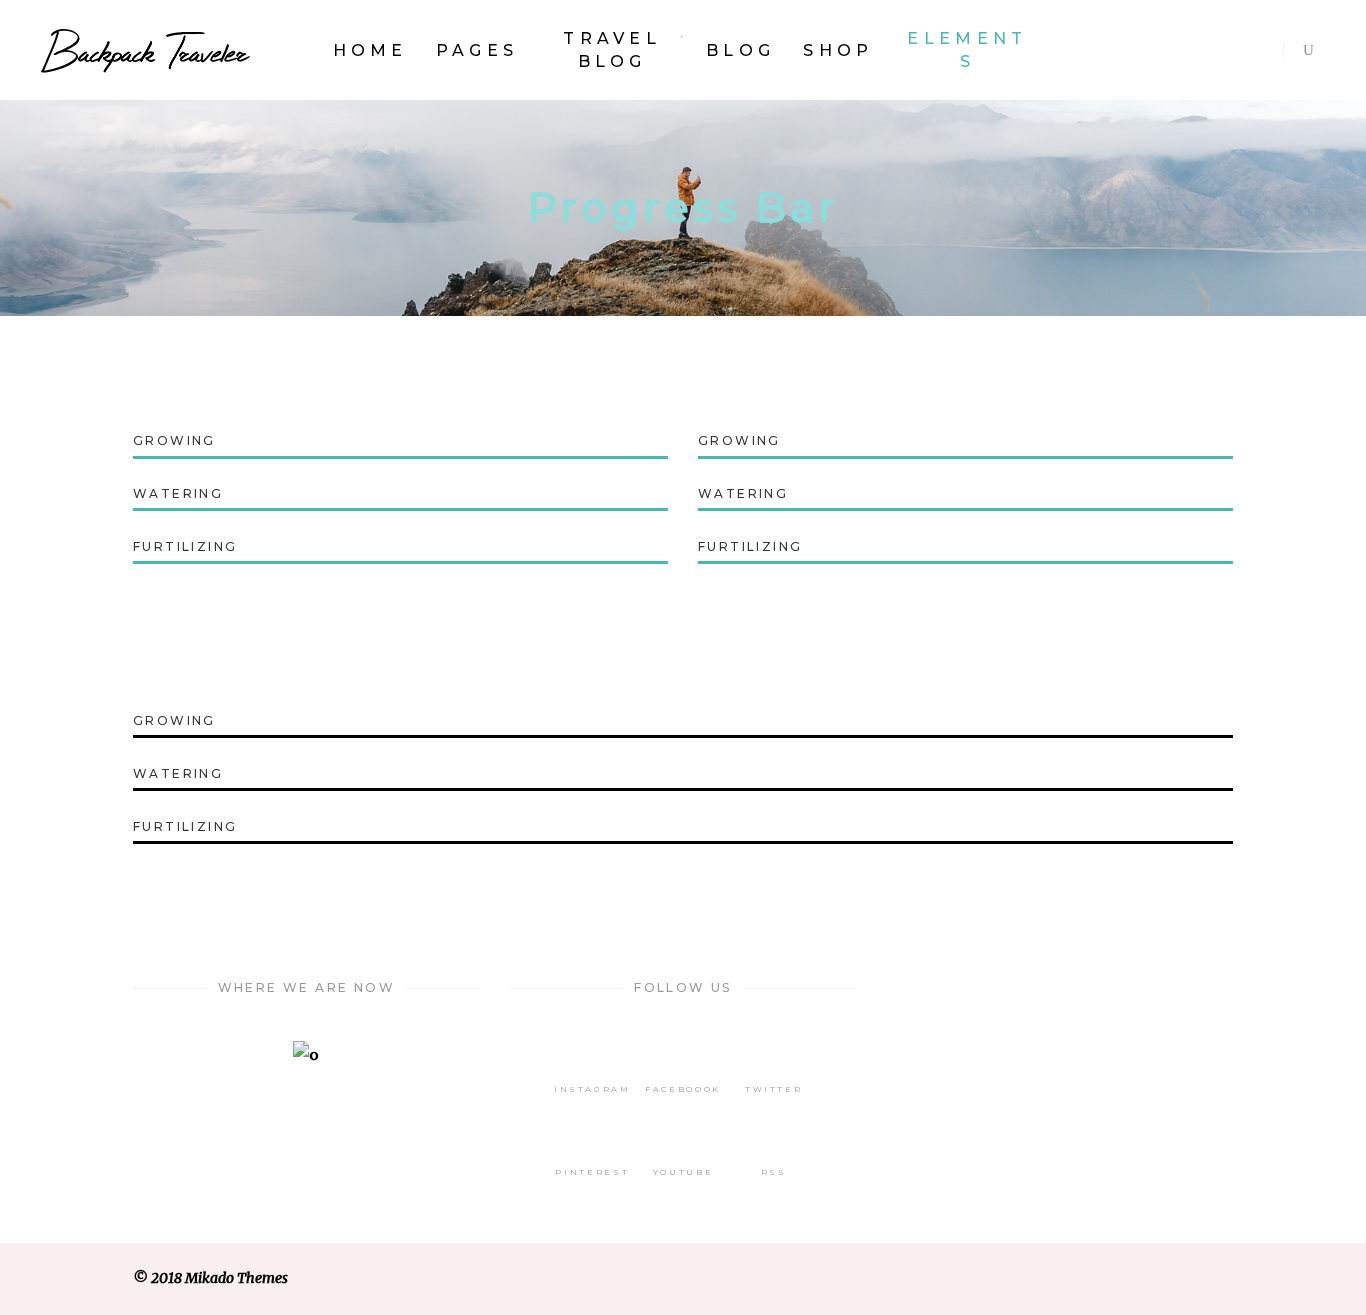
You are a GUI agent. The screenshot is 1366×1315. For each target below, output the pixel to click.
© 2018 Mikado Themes (210, 1278)
